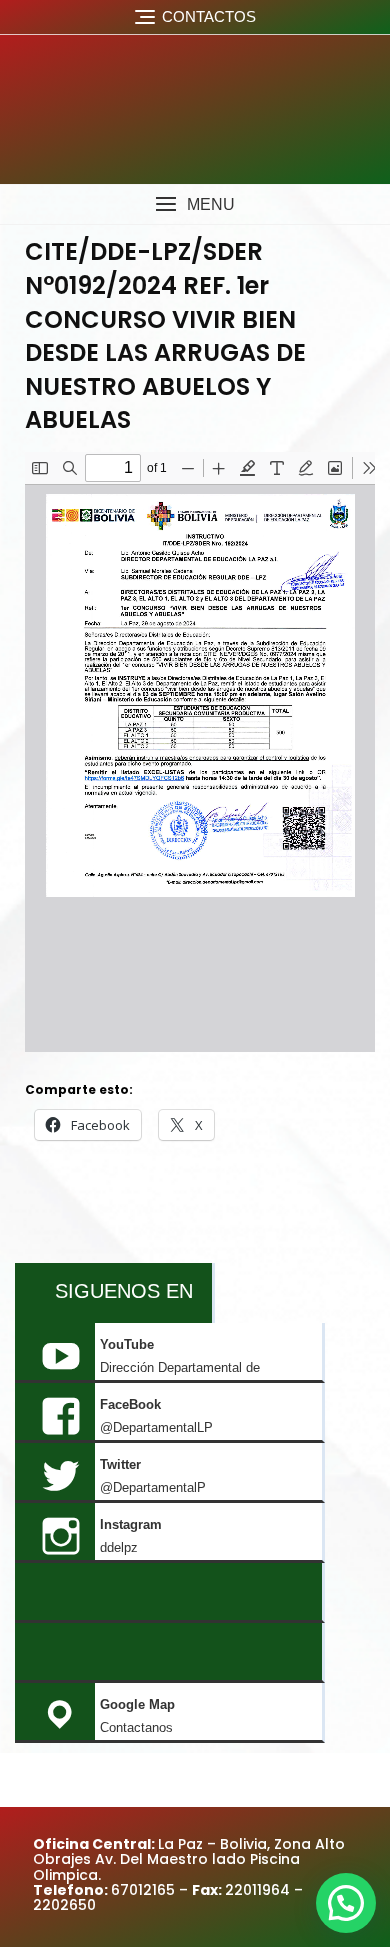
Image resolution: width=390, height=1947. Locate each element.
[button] (195, 204)
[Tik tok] (168, 1593)
